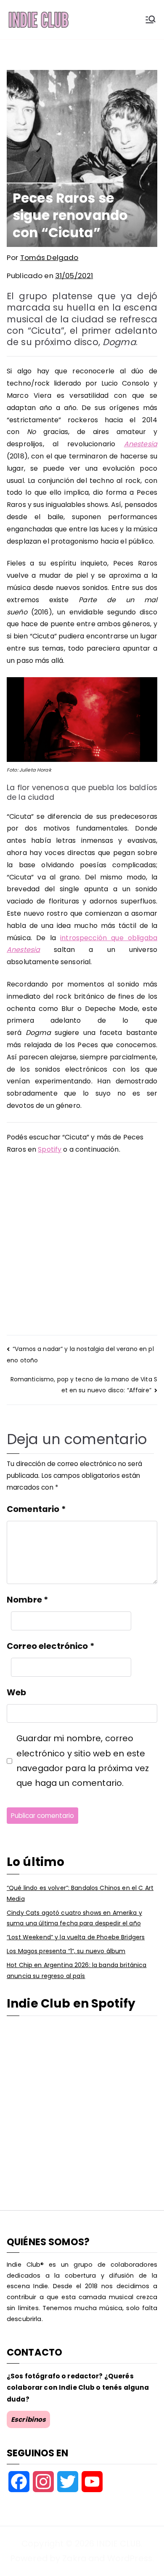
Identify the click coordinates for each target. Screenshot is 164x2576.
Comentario (36, 1509)
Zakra (74, 2558)
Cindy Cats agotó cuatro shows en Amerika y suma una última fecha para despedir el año (74, 1918)
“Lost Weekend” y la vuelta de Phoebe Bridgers (76, 1937)
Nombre (27, 1600)
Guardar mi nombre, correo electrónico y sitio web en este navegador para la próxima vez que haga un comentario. (83, 1761)
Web (16, 1692)
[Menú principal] (151, 19)
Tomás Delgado (49, 257)
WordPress (130, 2558)
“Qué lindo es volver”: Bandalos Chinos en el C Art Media (80, 1893)
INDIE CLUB (118, 2544)
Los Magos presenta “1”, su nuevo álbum (66, 1951)
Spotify (50, 1149)
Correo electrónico (50, 1646)
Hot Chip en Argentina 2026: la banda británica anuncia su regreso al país (77, 1970)
